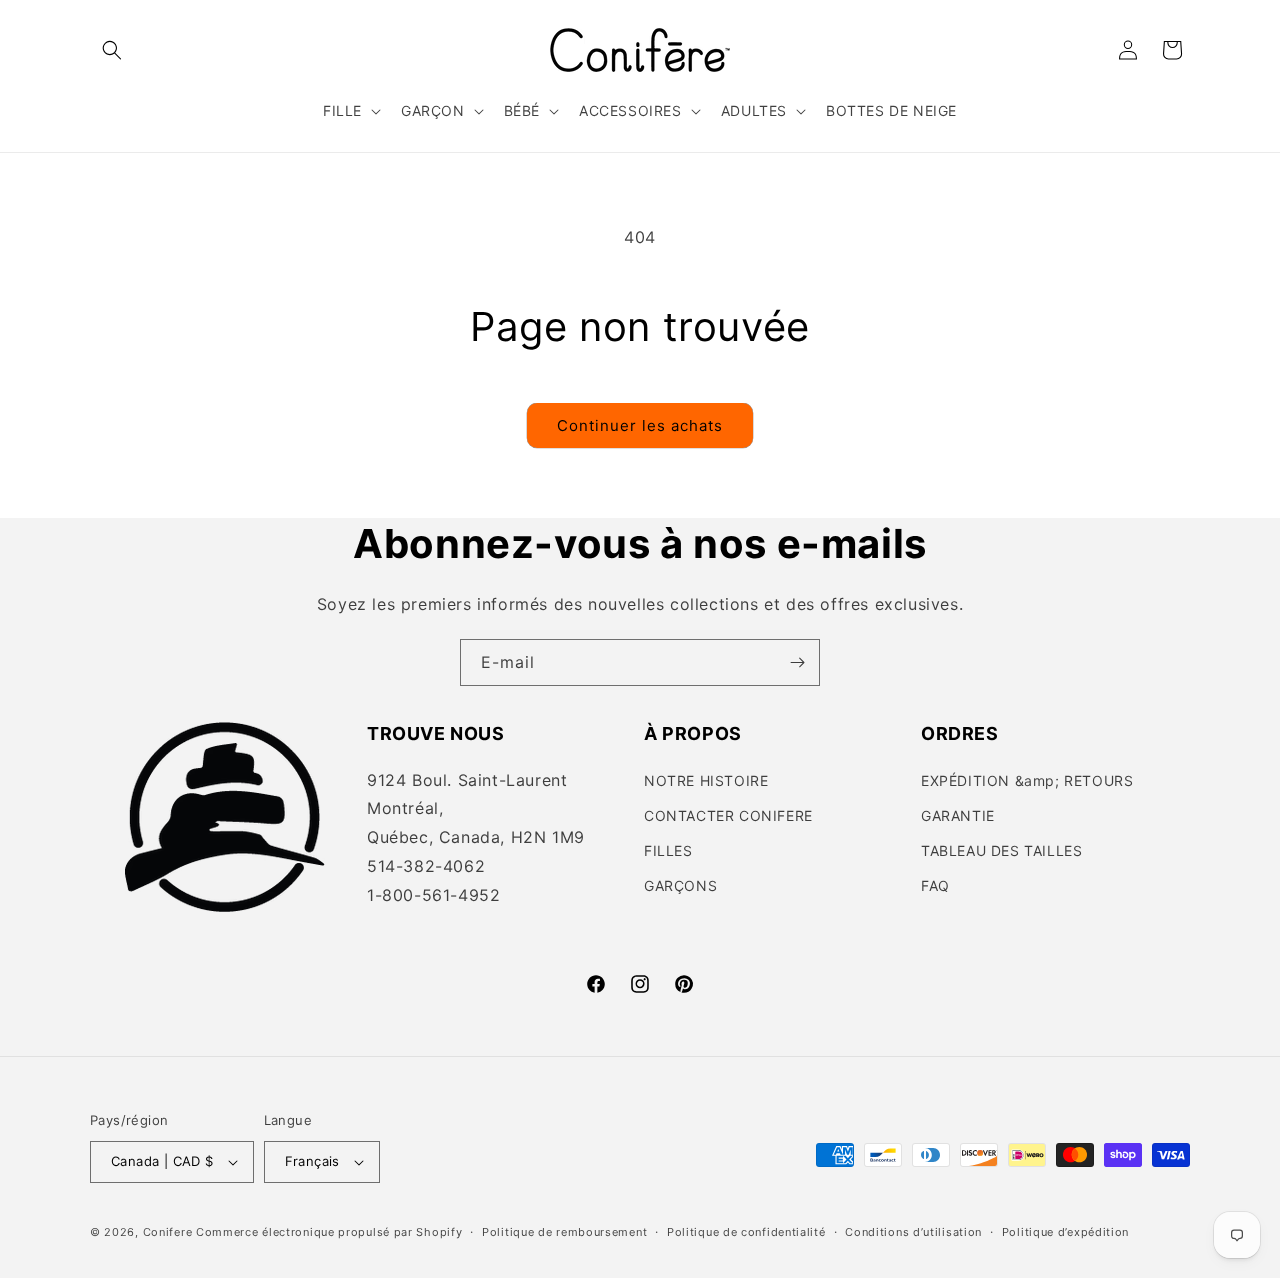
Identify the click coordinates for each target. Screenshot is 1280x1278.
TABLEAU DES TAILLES (1001, 850)
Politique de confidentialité (746, 1232)
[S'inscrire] (797, 662)
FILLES (668, 850)
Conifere (168, 1232)
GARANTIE (958, 815)
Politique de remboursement (564, 1232)
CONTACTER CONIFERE (728, 815)
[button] (112, 50)
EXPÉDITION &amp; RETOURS (1027, 780)
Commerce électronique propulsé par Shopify (329, 1232)
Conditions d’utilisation (913, 1232)
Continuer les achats (640, 425)
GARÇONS (680, 885)
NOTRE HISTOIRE (706, 780)
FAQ (935, 885)
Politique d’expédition (1065, 1232)
